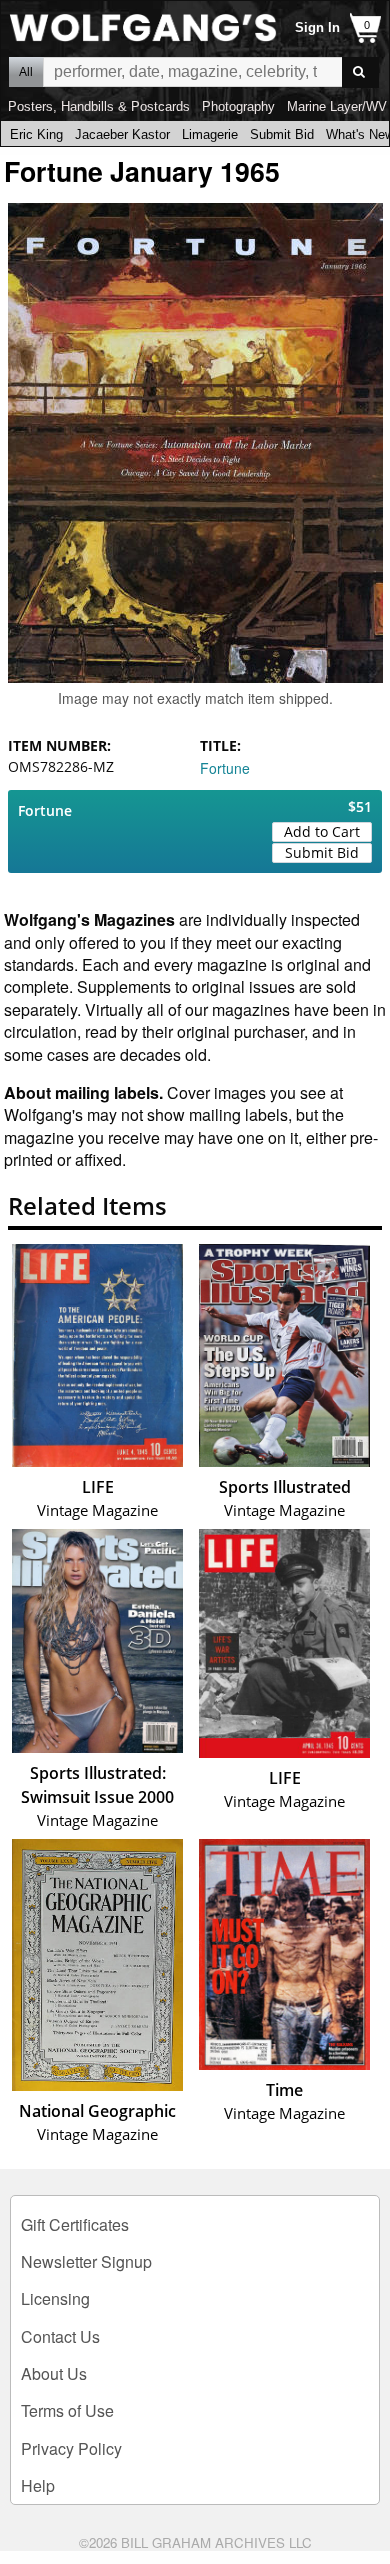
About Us (54, 2373)
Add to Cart (322, 831)
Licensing (55, 2298)
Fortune (225, 768)
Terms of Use (67, 2410)
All (26, 72)
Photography (238, 106)
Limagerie (210, 134)
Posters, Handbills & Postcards (99, 106)
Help (38, 2485)
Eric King (36, 134)
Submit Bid (282, 134)
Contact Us (60, 2336)
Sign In (317, 27)
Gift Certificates (75, 2224)
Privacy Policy (71, 2448)
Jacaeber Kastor (122, 134)
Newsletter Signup (86, 2261)
